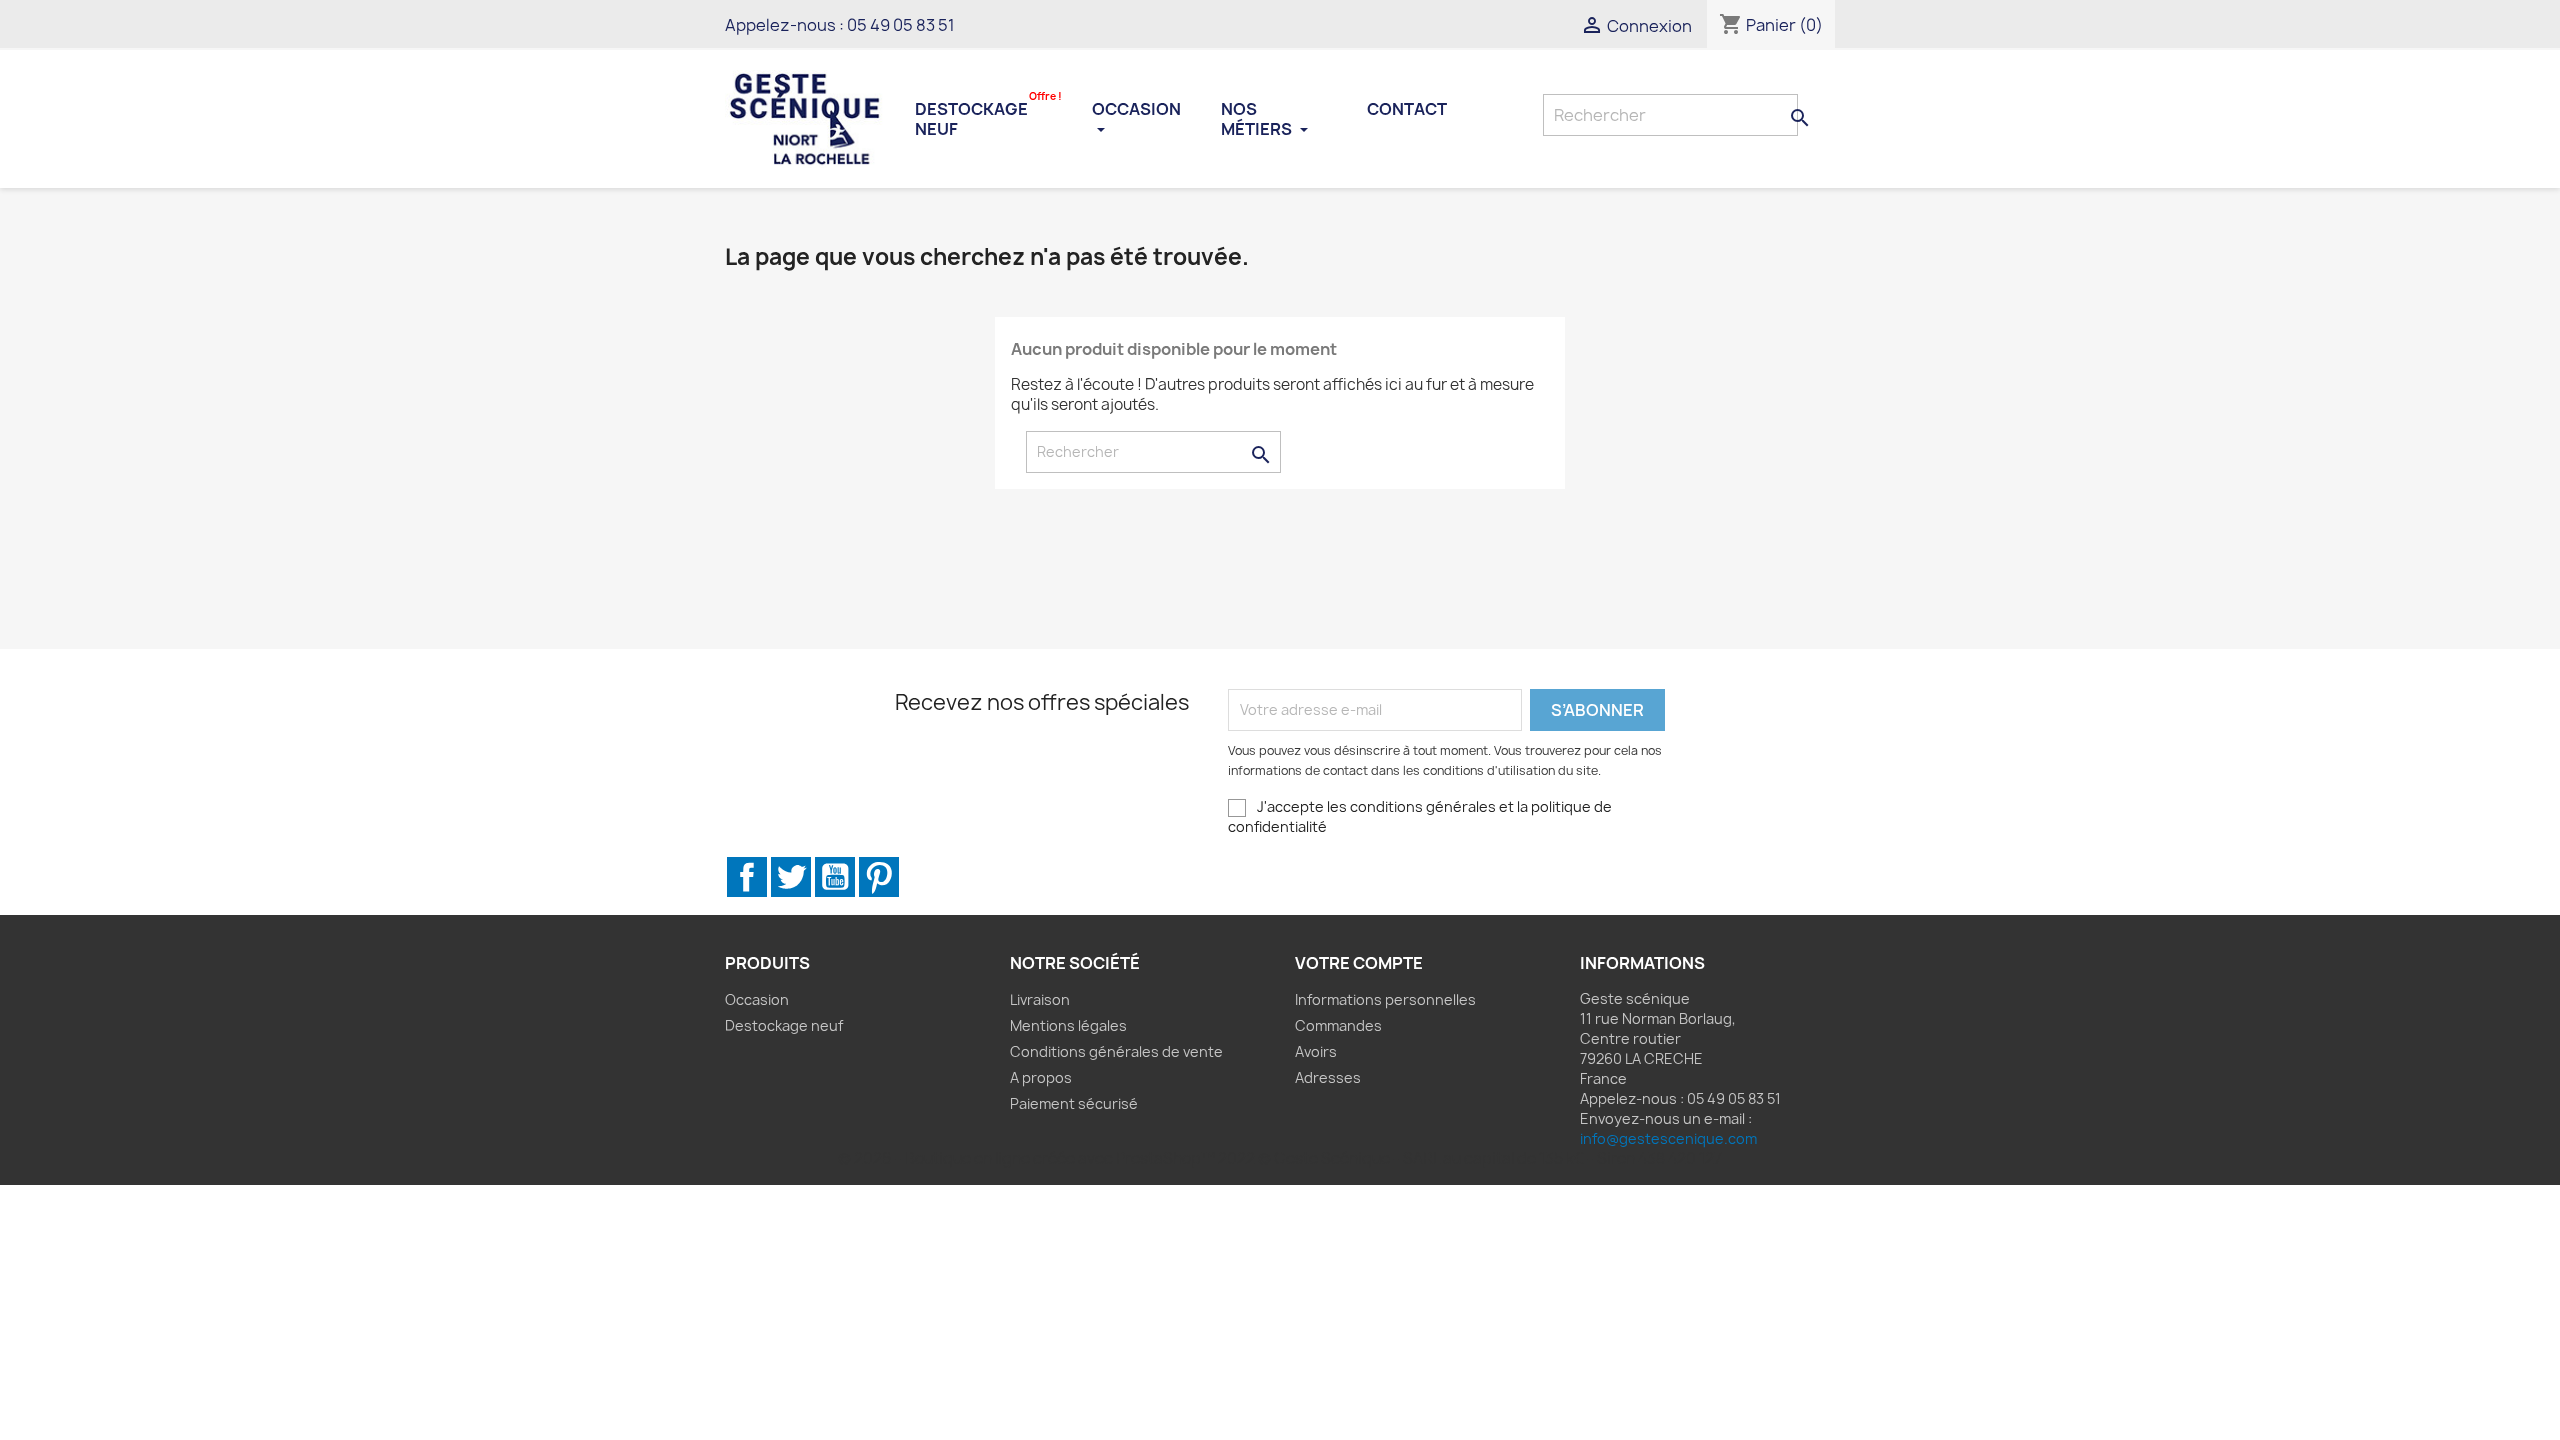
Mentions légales (1068, 1025)
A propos (1041, 1077)
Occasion (1136, 109)
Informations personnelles (1385, 999)
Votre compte (1359, 963)
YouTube (835, 877)
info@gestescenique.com (1668, 1138)
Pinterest (879, 877)
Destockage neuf (988, 117)
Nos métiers (1258, 119)
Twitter (791, 877)
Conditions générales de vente (1116, 1051)
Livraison (1040, 999)
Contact (1407, 109)
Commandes (1338, 1025)
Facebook (747, 877)
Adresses (1328, 1077)
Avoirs (1316, 1051)
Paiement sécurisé (1074, 1103)
